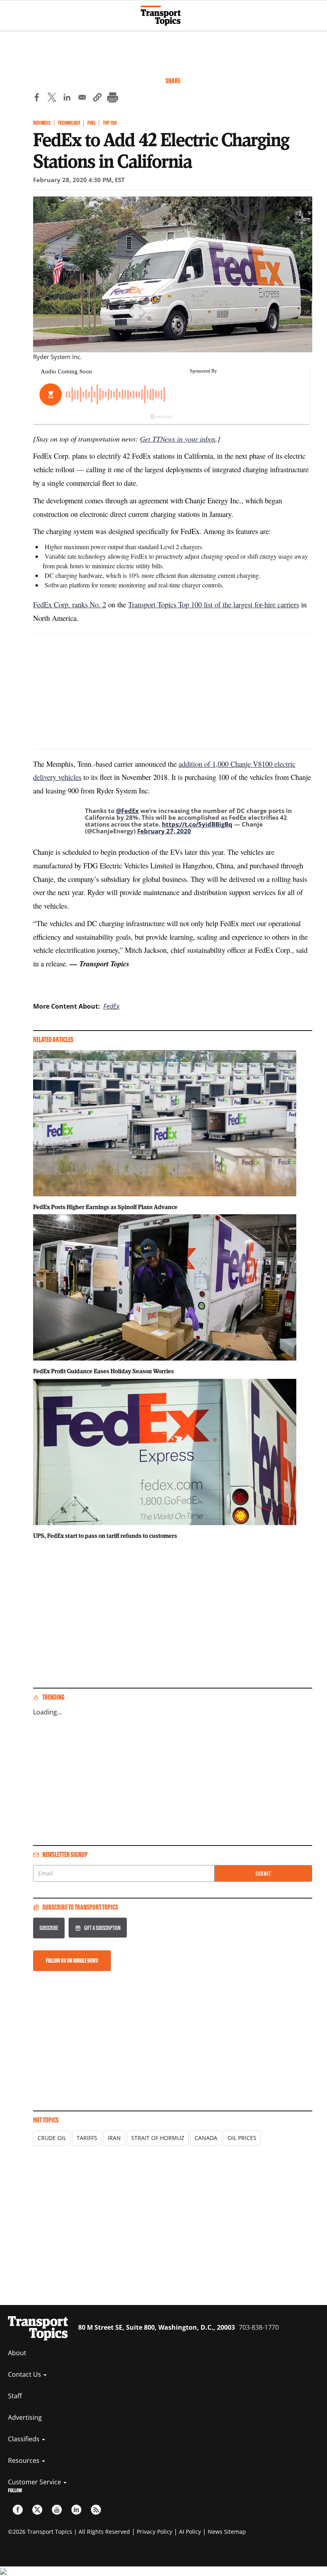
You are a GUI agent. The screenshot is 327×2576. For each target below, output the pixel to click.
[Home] (164, 16)
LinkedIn (76, 2510)
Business (42, 123)
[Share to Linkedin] (67, 98)
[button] (97, 98)
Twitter (37, 2510)
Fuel (92, 123)
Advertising (25, 2417)
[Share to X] (52, 98)
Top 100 (110, 123)
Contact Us (25, 2374)
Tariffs (87, 2138)
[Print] (112, 98)
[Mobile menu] (10, 12)
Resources (25, 2460)
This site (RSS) (96, 2510)
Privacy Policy (155, 2532)
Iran (114, 2138)
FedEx (111, 1006)
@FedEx (127, 811)
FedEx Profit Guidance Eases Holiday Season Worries (103, 1371)
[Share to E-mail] (82, 98)
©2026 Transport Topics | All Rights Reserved (69, 2532)
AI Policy (190, 2532)
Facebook (18, 2510)
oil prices (242, 2138)
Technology (69, 123)
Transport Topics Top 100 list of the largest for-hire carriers (214, 604)
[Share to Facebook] (37, 98)
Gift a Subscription (102, 1928)
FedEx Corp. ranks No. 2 (70, 604)
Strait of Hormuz (158, 2138)
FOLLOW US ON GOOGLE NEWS (72, 1960)
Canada (206, 2138)
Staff (15, 2396)
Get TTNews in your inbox (178, 439)
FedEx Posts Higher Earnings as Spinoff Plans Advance (105, 1207)
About (17, 2353)
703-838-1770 (259, 2327)
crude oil (52, 2138)
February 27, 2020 (164, 831)
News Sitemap (227, 2532)
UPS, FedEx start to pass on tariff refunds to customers (105, 1535)
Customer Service (35, 2482)
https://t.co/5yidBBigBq (197, 824)
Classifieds (25, 2439)
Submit (263, 1874)
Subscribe (49, 1928)
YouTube (57, 2510)
